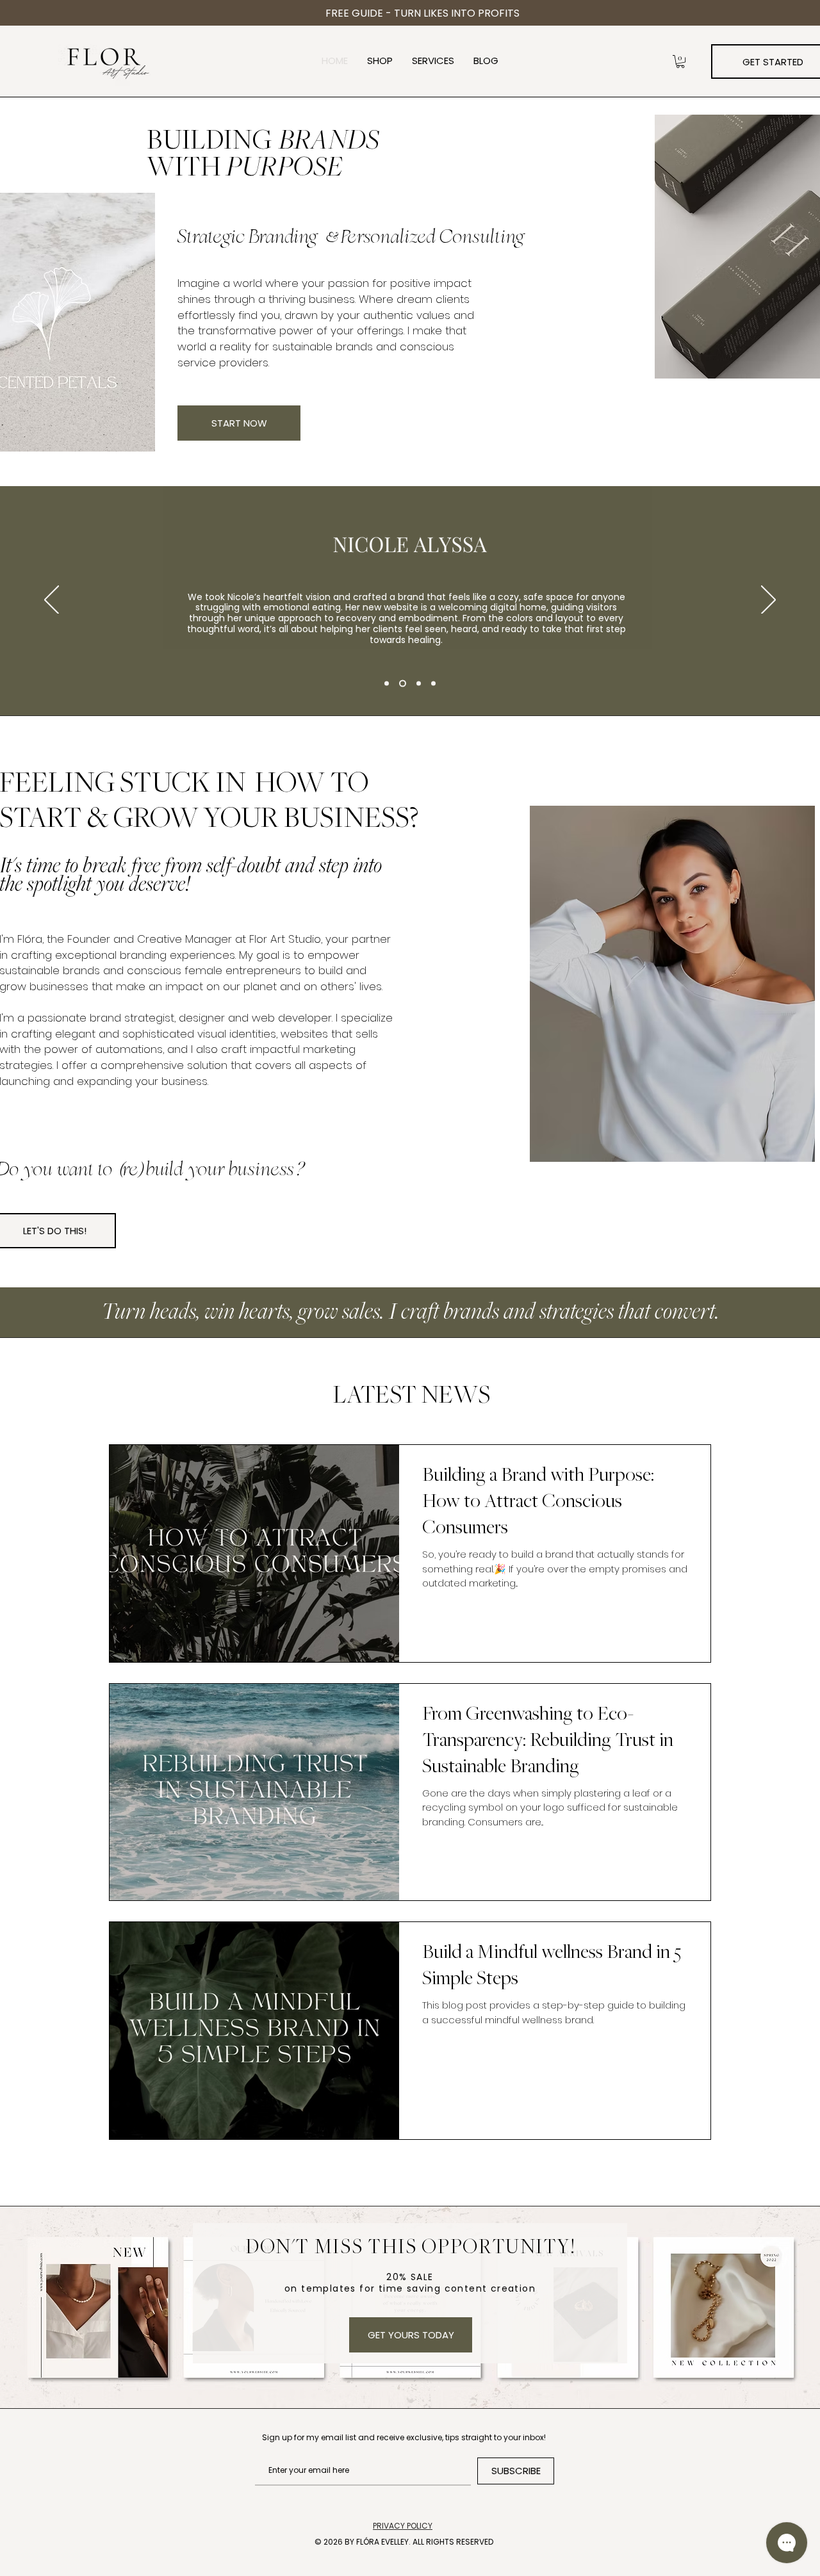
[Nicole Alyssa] (387, 683)
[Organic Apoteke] (403, 683)
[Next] (768, 601)
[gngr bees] (419, 683)
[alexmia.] (433, 683)
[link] (680, 61)
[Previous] (52, 601)
